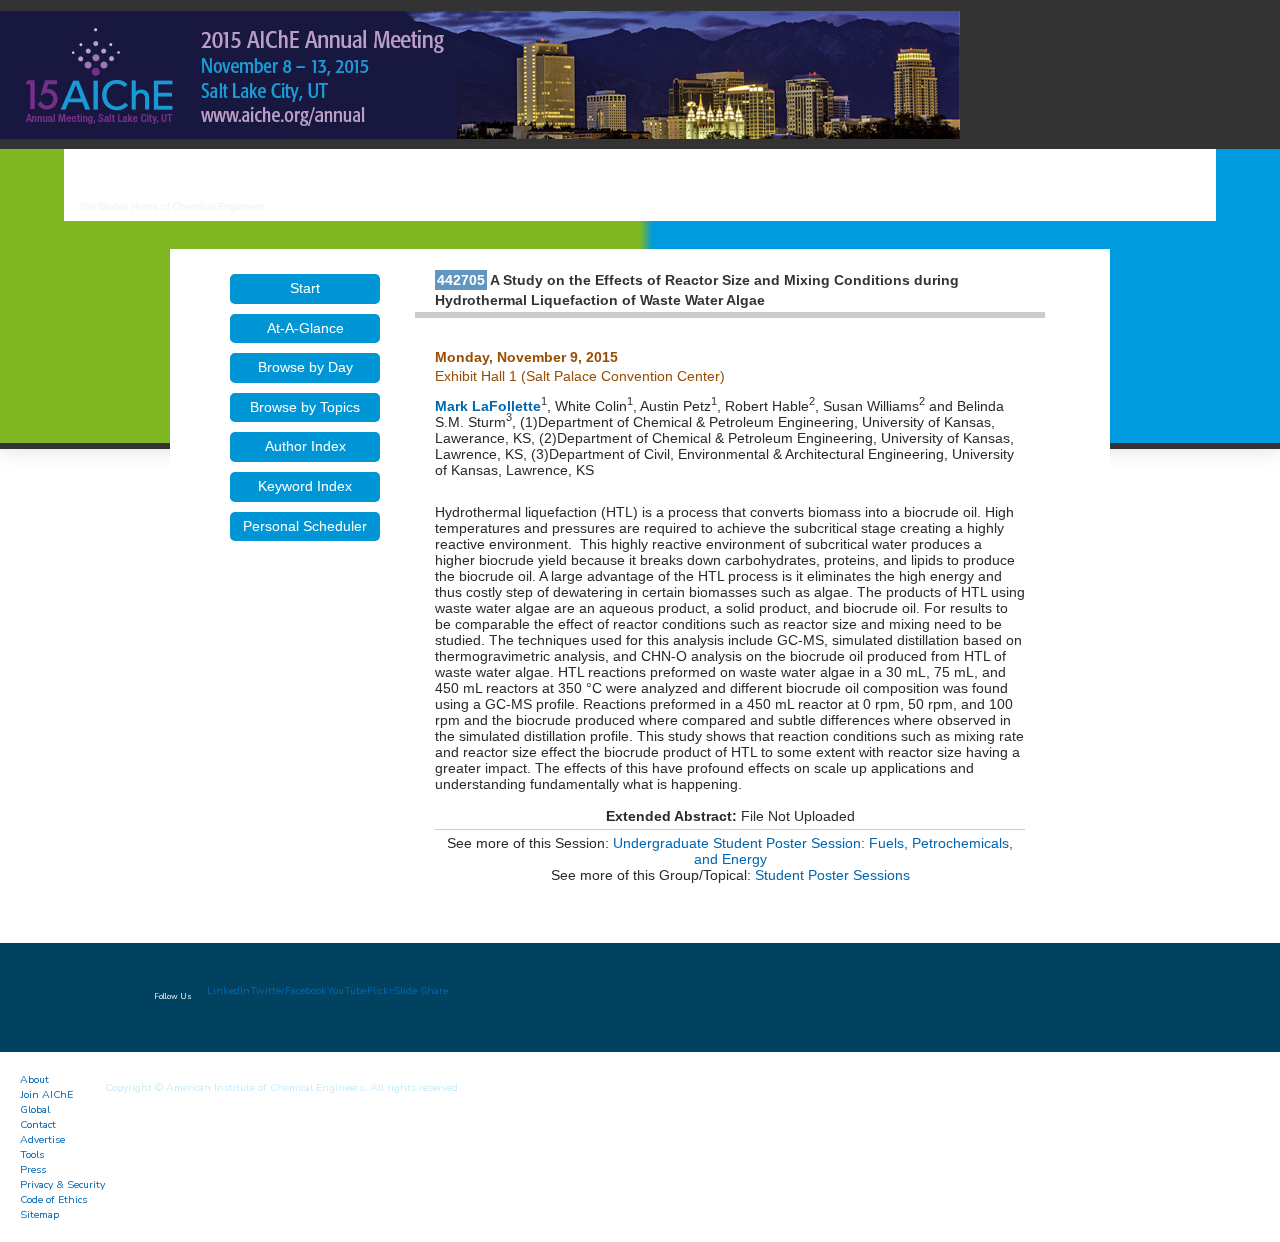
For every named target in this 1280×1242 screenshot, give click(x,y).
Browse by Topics (305, 407)
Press (33, 1169)
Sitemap (39, 1214)
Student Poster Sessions (832, 875)
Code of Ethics (53, 1199)
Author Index (305, 446)
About (34, 1079)
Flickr (380, 990)
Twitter (267, 990)
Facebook (306, 990)
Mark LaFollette (488, 406)
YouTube (347, 990)
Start (305, 288)
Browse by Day (305, 367)
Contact (38, 1124)
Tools (32, 1154)
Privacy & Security (62, 1184)
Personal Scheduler (305, 526)
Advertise (42, 1139)
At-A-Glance (305, 328)
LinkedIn (228, 990)
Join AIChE (46, 1094)
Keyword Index (305, 486)
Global (35, 1109)
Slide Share (420, 990)
